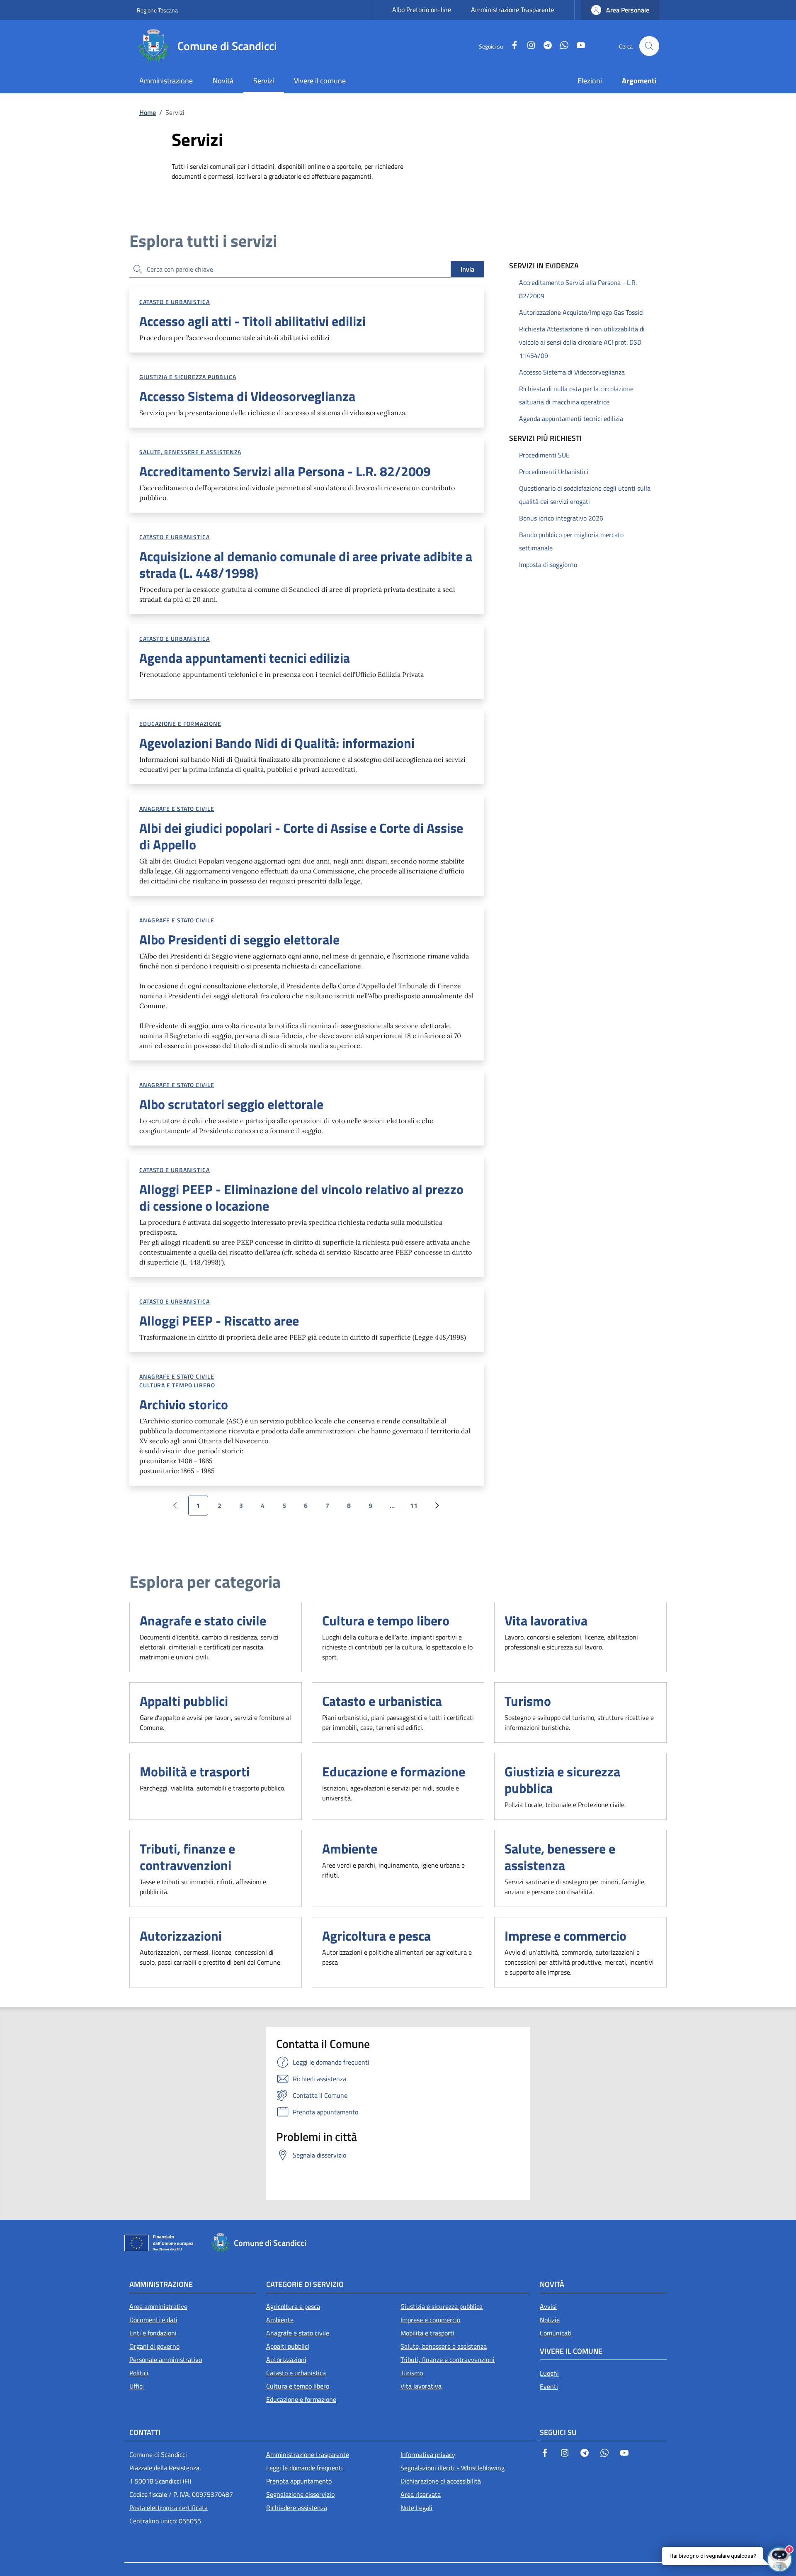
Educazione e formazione (180, 724)
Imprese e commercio (565, 1936)
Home (148, 112)
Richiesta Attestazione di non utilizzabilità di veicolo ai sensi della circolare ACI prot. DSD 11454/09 (582, 342)
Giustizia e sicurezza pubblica (188, 377)
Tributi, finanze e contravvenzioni (187, 1857)
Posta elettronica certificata (169, 2508)
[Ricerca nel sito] (649, 46)
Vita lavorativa (546, 1620)
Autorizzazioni (181, 1936)
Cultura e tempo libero (177, 1385)
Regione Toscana (157, 10)
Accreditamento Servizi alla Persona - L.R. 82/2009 (578, 289)
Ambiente (350, 1849)
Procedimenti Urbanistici (554, 472)
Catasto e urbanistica (175, 302)
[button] (620, 10)
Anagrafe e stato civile (177, 809)
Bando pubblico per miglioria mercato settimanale (571, 541)
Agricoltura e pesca (376, 1936)
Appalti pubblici (184, 1701)
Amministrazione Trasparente (513, 10)
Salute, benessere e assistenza (190, 452)
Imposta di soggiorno (548, 564)
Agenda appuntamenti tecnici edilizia (571, 418)
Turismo (528, 1701)
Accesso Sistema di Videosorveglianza (572, 372)
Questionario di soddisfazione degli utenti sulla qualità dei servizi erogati (585, 495)
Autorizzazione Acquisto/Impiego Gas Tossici (581, 312)
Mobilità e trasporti (195, 1771)
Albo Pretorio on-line (422, 10)
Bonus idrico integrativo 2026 (561, 518)
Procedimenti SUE (544, 455)
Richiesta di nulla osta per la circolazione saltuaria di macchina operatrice (576, 395)
